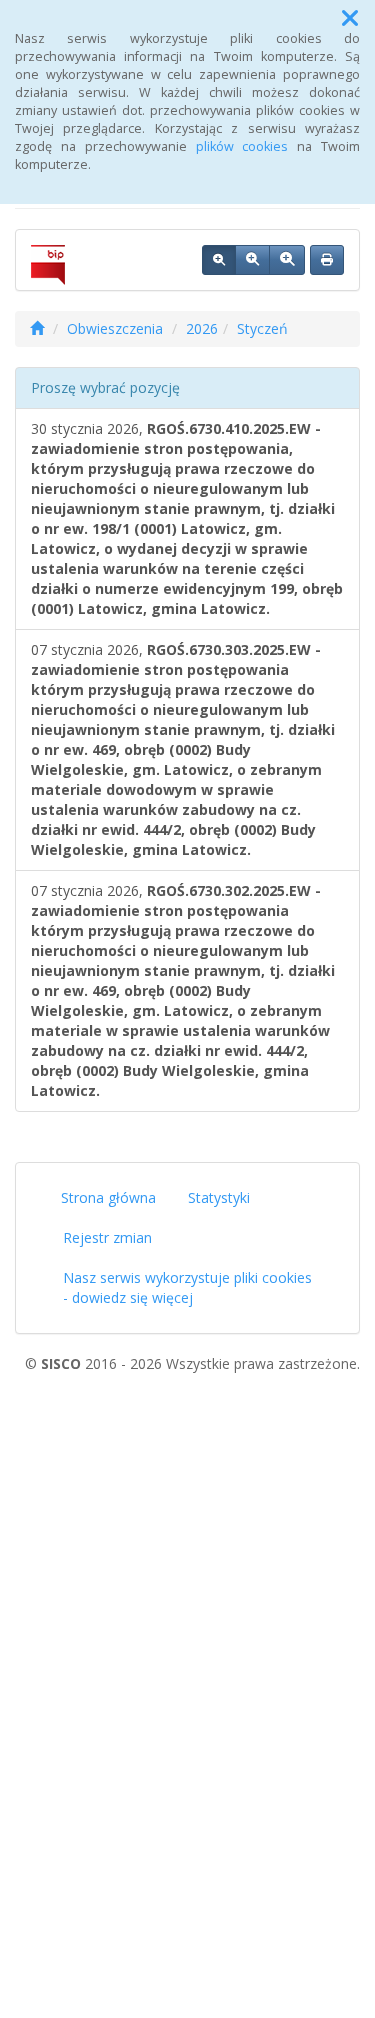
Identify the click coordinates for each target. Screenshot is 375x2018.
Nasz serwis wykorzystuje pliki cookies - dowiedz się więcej (187, 1287)
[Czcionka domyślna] (219, 260)
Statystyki (219, 1197)
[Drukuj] (327, 260)
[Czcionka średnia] (252, 260)
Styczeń (262, 328)
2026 (202, 328)
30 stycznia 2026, (187, 518)
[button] (350, 18)
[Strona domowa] (37, 328)
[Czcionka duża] (287, 260)
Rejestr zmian (107, 1237)
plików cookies (242, 146)
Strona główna (108, 1197)
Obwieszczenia (115, 328)
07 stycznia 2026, (183, 749)
